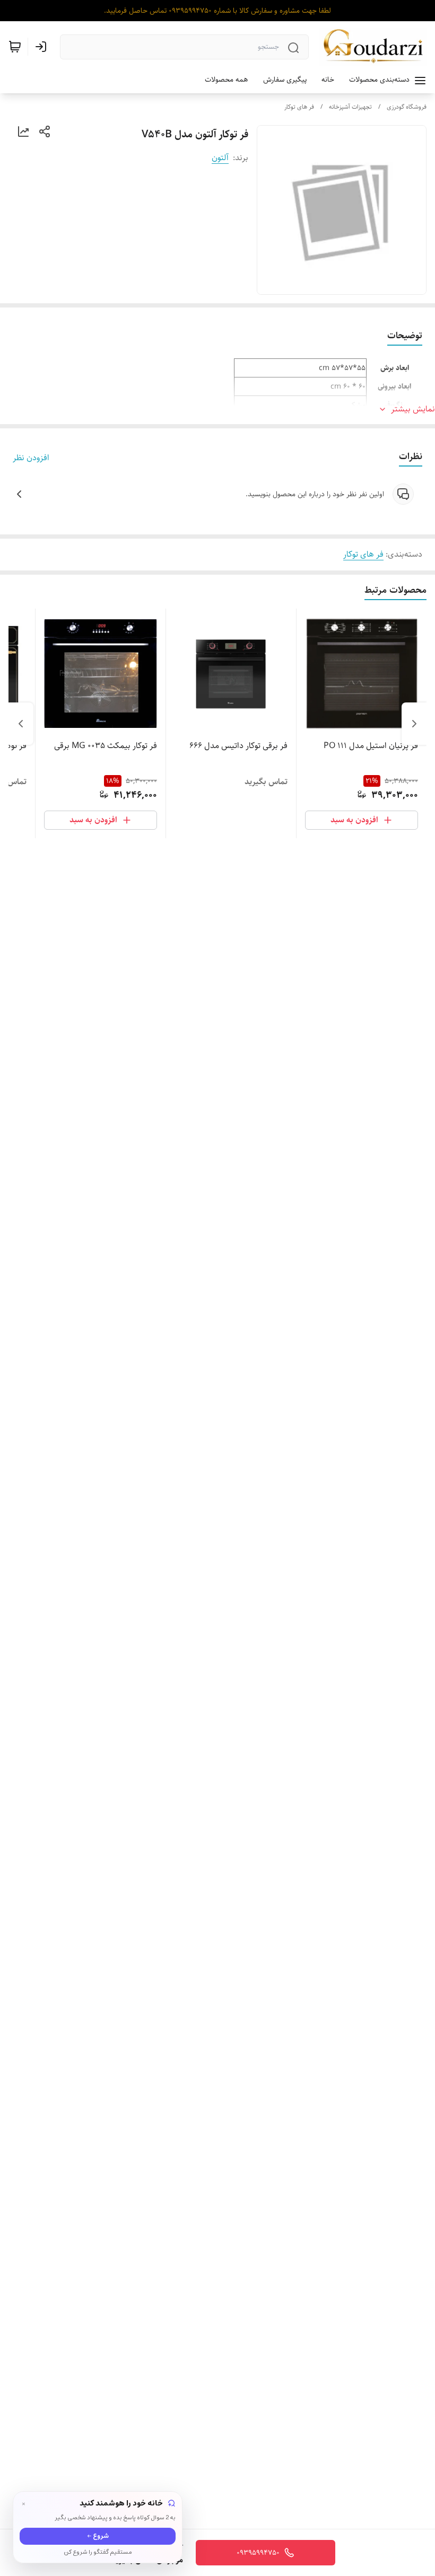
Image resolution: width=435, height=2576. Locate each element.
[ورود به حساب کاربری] (43, 47)
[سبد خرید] (15, 47)
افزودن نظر (31, 458)
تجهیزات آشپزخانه (350, 107)
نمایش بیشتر (413, 409)
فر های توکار (299, 107)
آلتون (220, 158)
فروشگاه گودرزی (407, 107)
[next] (21, 724)
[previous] (414, 724)
